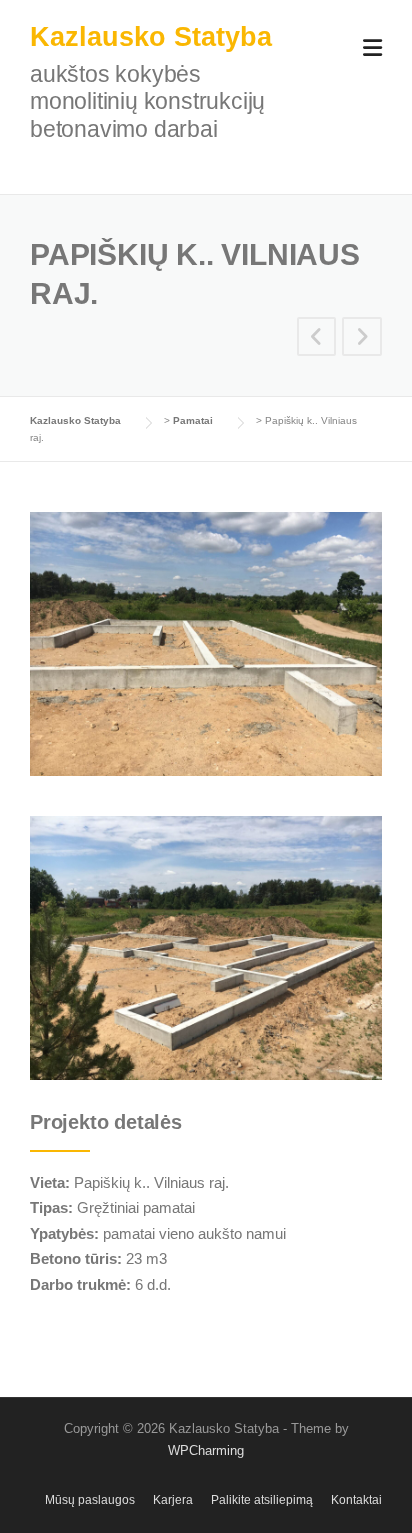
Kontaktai (356, 1500)
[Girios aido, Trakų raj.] (317, 339)
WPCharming (206, 1450)
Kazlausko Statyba (151, 37)
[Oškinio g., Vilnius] (362, 339)
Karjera (173, 1500)
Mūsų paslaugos (90, 1500)
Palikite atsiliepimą (262, 1500)
